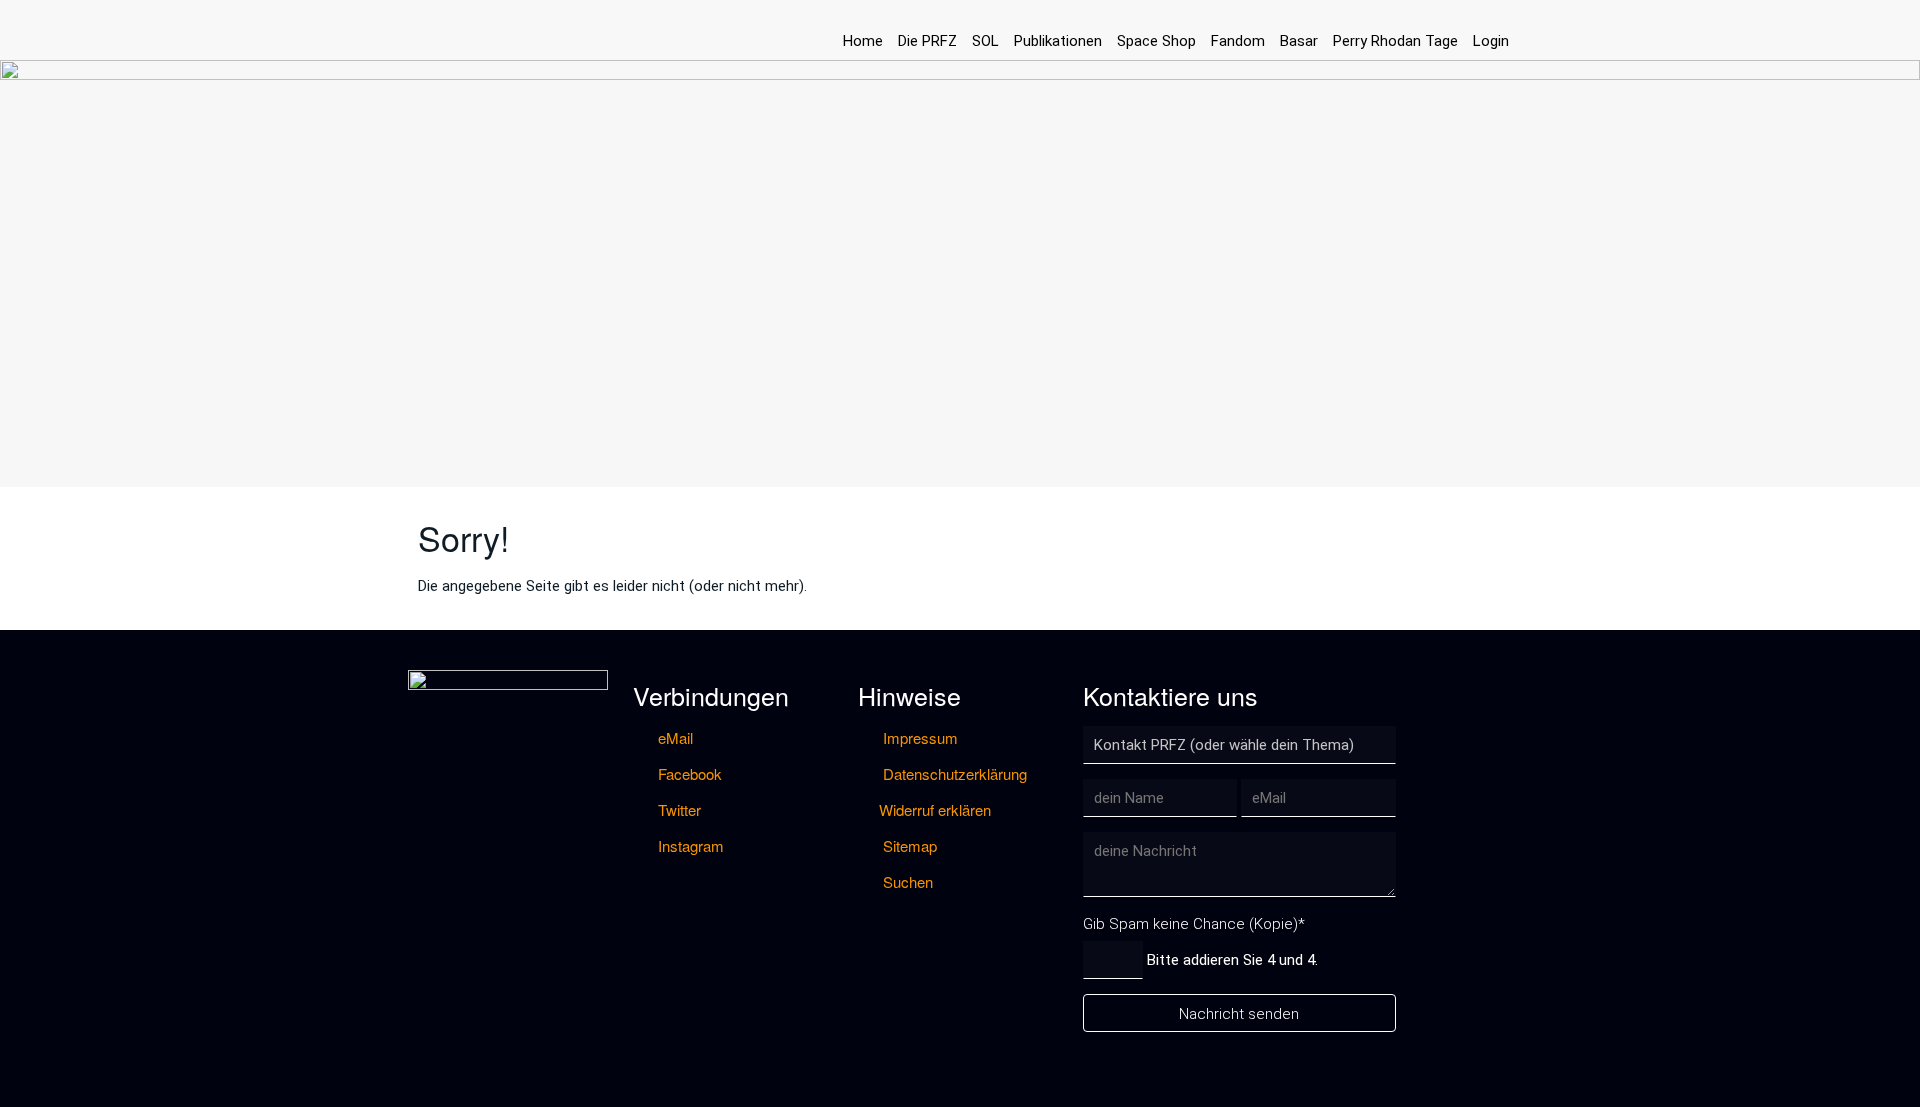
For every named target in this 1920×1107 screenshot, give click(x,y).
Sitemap (908, 845)
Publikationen (1058, 41)
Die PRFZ (927, 41)
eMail (673, 737)
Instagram (689, 845)
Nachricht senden (1239, 1014)
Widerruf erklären (935, 809)
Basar (1299, 41)
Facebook (688, 773)
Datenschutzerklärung (953, 773)
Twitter (677, 809)
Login (1491, 41)
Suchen (906, 881)
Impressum (918, 737)
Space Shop (1156, 41)
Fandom (1238, 41)
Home (863, 41)
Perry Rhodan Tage (1395, 41)
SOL (985, 41)
